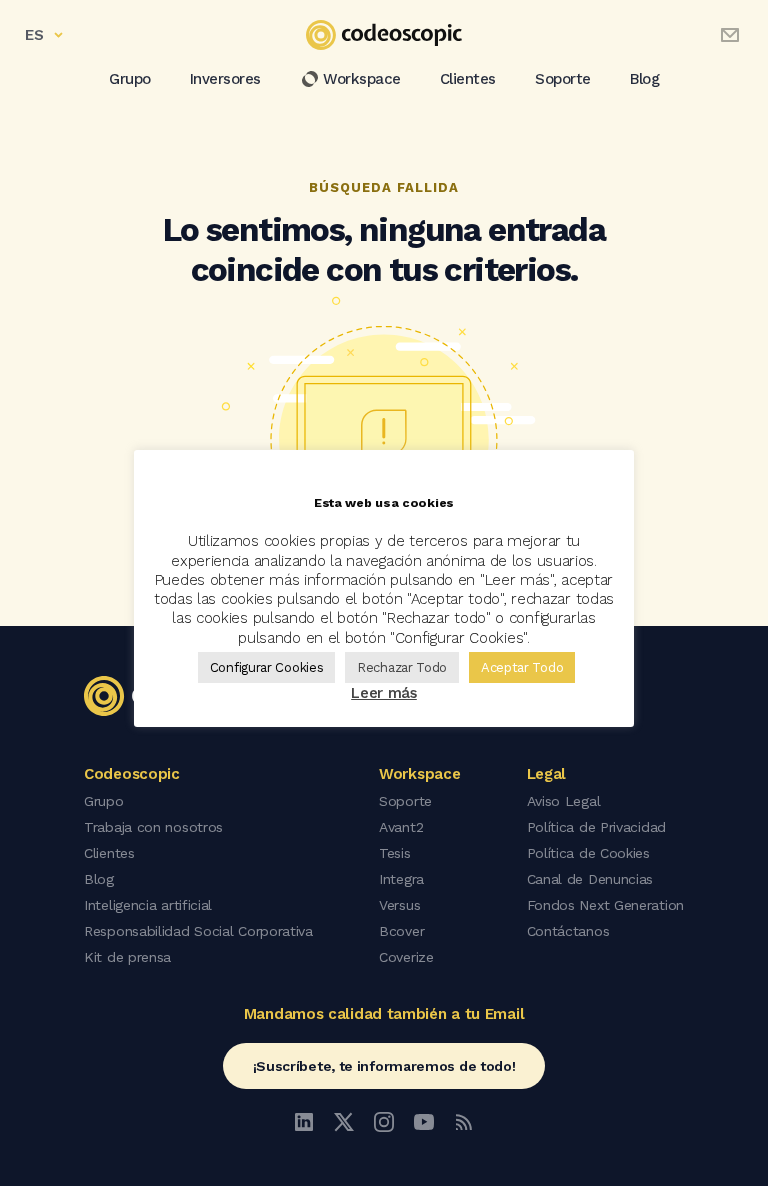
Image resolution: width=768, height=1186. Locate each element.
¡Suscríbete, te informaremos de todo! (384, 1066)
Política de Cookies (588, 853)
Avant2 (401, 827)
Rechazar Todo (402, 667)
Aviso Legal (564, 801)
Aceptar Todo (522, 667)
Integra (401, 879)
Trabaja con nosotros (153, 827)
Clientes (468, 79)
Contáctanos (568, 931)
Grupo (130, 79)
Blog (644, 79)
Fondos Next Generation (605, 905)
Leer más (384, 693)
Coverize (406, 957)
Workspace (362, 79)
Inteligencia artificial (148, 905)
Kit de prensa (127, 957)
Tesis (395, 853)
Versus (399, 905)
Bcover (401, 931)
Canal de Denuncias (590, 879)
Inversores (225, 79)
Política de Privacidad (596, 827)
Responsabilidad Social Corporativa (198, 931)
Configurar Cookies (267, 667)
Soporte (563, 79)
